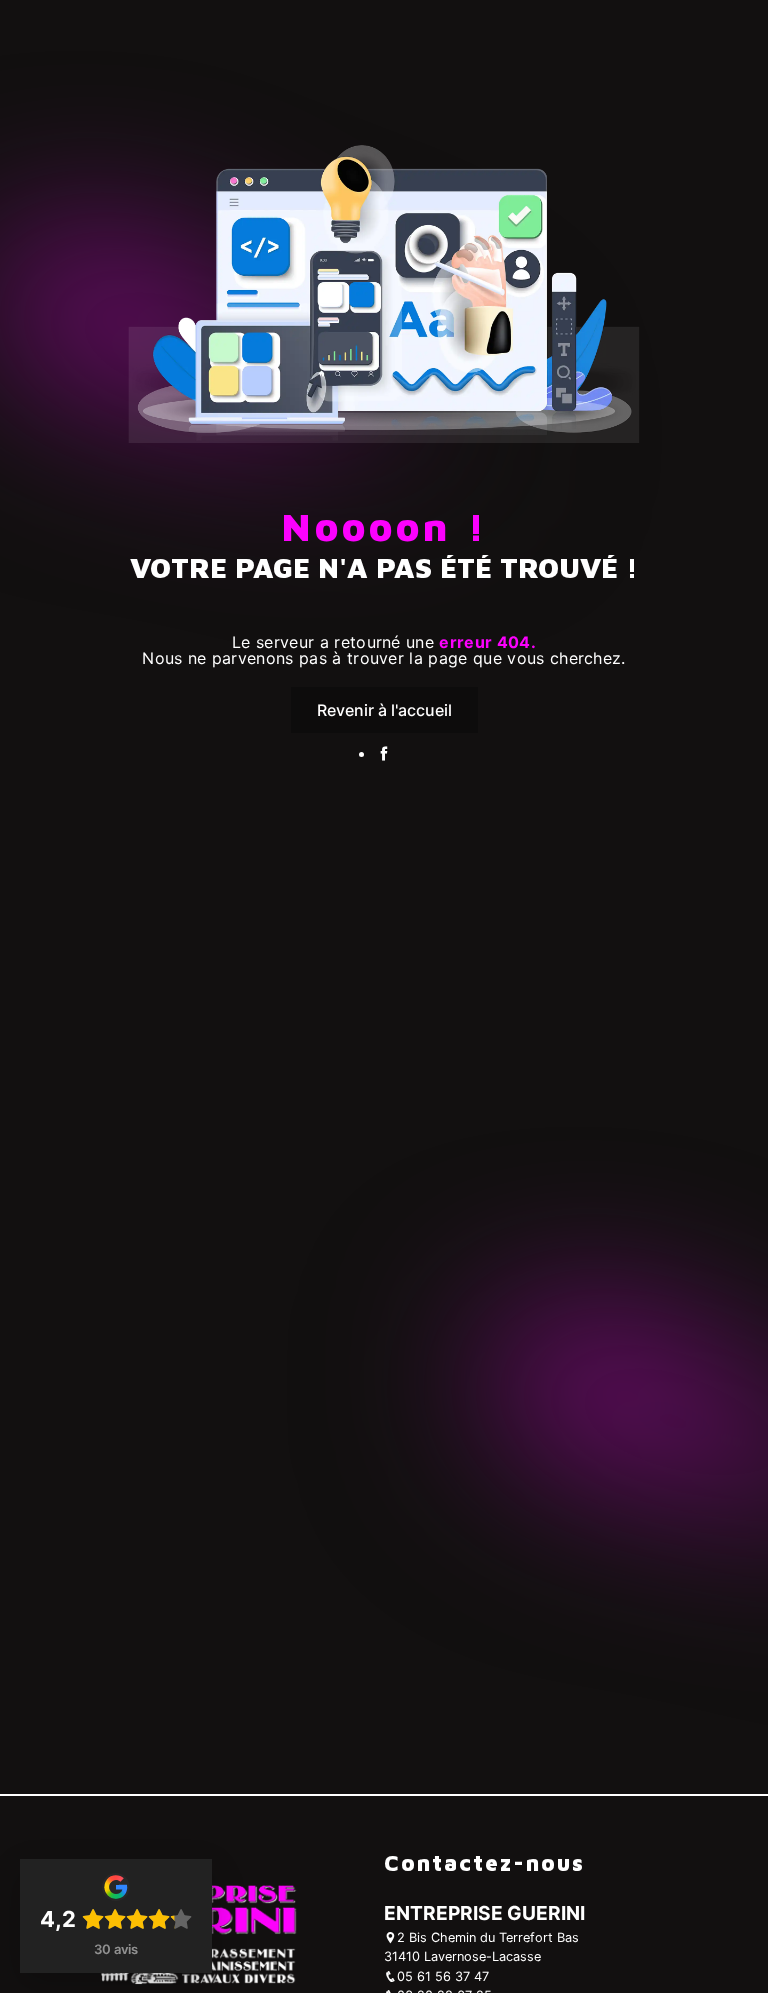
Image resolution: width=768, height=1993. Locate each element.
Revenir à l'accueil (384, 710)
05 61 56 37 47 (443, 1976)
